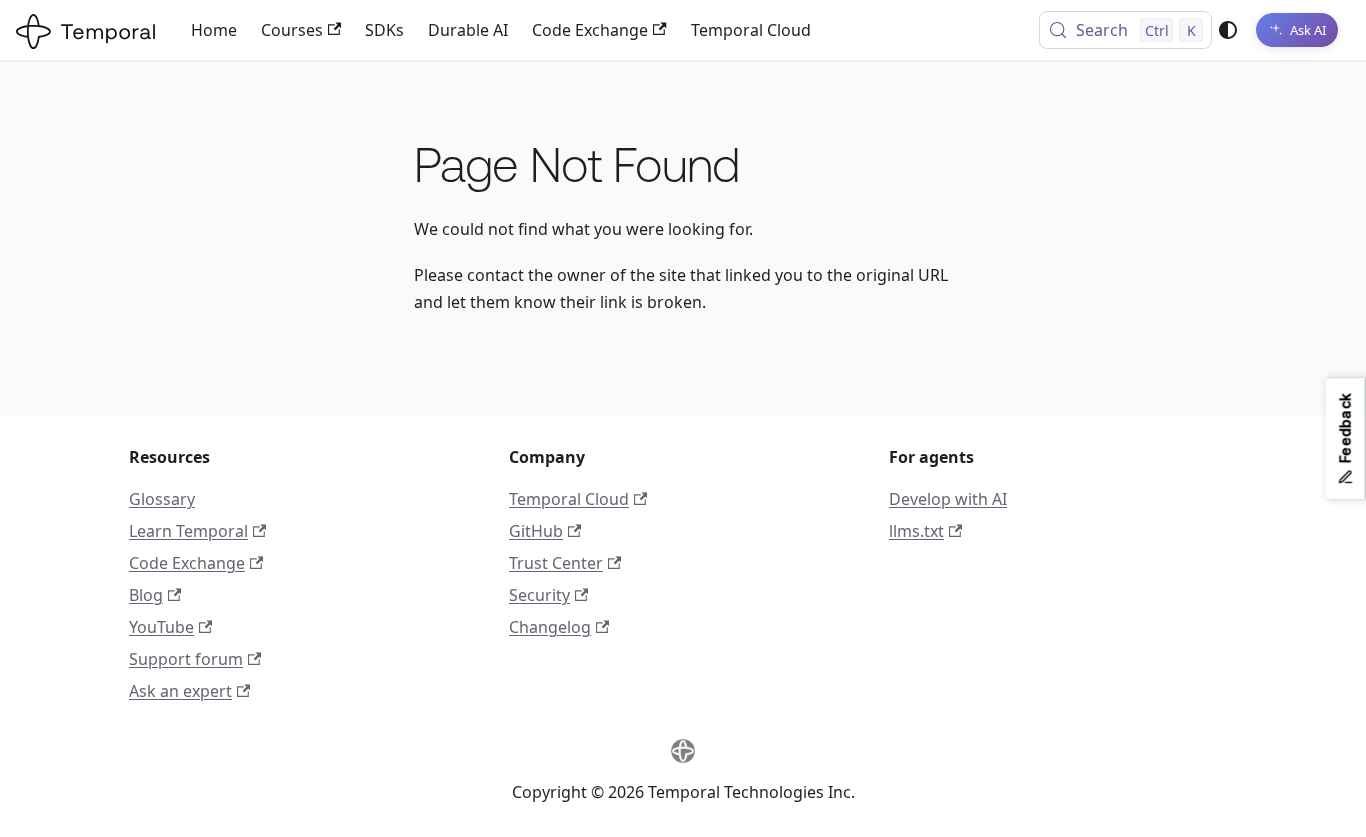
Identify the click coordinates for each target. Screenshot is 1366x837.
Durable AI (468, 30)
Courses (292, 30)
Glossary (162, 499)
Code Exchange (590, 30)
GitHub (536, 531)
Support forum (186, 659)
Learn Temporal (188, 531)
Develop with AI (948, 499)
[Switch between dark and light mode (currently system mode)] (1228, 30)
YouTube (161, 627)
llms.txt (916, 531)
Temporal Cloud (751, 30)
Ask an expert (180, 691)
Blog (146, 595)
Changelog (550, 627)
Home (214, 30)
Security (539, 595)
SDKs (384, 30)
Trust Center (556, 563)
